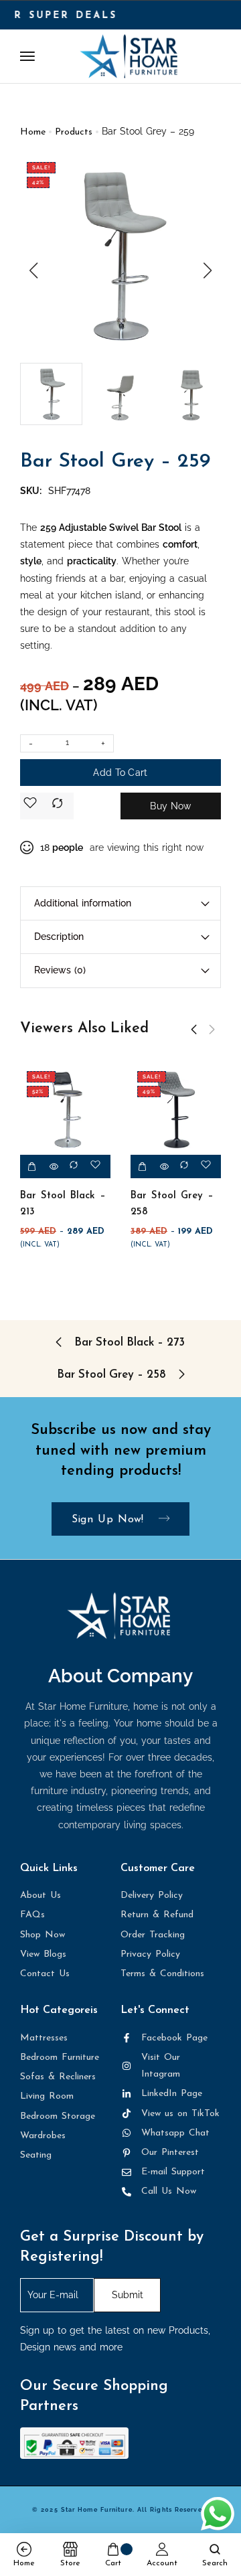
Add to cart (120, 773)
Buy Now (170, 806)
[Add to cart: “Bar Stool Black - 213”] (32, 1166)
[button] (33, 270)
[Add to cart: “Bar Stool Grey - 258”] (142, 1166)
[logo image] (129, 56)
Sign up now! (110, 1520)
